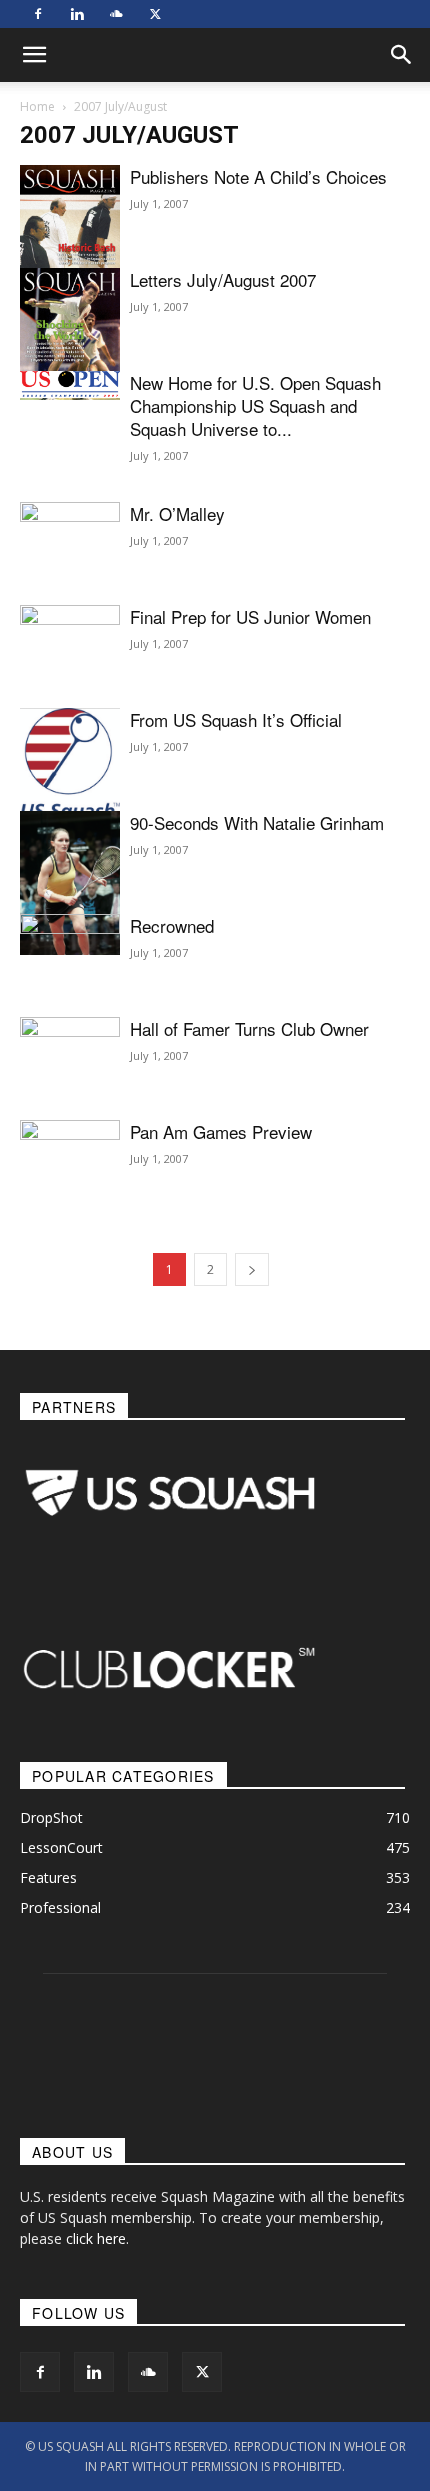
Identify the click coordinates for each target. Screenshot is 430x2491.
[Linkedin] (77, 14)
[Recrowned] (70, 981)
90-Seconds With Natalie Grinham (257, 822)
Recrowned (172, 925)
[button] (402, 55)
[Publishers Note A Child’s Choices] (70, 231)
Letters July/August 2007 (223, 279)
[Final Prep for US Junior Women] (70, 653)
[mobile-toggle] (34, 55)
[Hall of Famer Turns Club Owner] (70, 1054)
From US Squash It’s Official (236, 719)
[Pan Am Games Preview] (70, 1165)
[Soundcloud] (116, 14)
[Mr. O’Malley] (70, 539)
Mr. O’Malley (177, 513)
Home (37, 106)
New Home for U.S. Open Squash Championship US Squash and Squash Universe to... (255, 405)
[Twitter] (155, 14)
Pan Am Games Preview (221, 1131)
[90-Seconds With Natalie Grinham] (70, 883)
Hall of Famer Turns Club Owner (249, 1028)
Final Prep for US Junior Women (250, 616)
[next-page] (252, 1269)
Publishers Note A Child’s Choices (258, 176)
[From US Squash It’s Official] (70, 765)
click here (96, 2238)
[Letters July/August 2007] (70, 334)
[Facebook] (38, 14)
